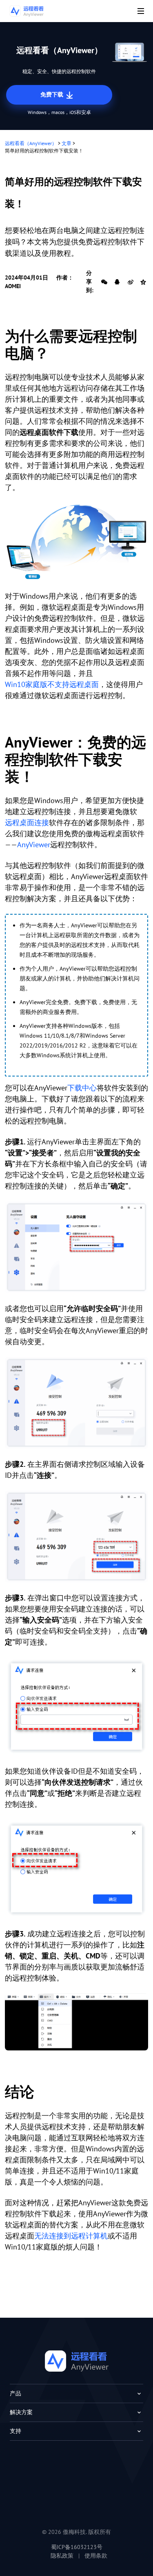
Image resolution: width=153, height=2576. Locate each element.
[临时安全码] (76, 1403)
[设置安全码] (76, 1247)
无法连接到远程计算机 (71, 2236)
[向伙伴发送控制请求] (76, 1869)
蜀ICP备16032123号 (77, 2547)
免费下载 (53, 94)
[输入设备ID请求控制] (76, 1536)
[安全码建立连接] (76, 1707)
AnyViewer (34, 845)
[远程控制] (76, 542)
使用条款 (96, 2556)
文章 (67, 143)
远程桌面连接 (27, 822)
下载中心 (82, 1088)
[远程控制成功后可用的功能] (76, 2022)
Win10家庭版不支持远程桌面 (52, 684)
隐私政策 (62, 2556)
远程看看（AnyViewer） (31, 143)
